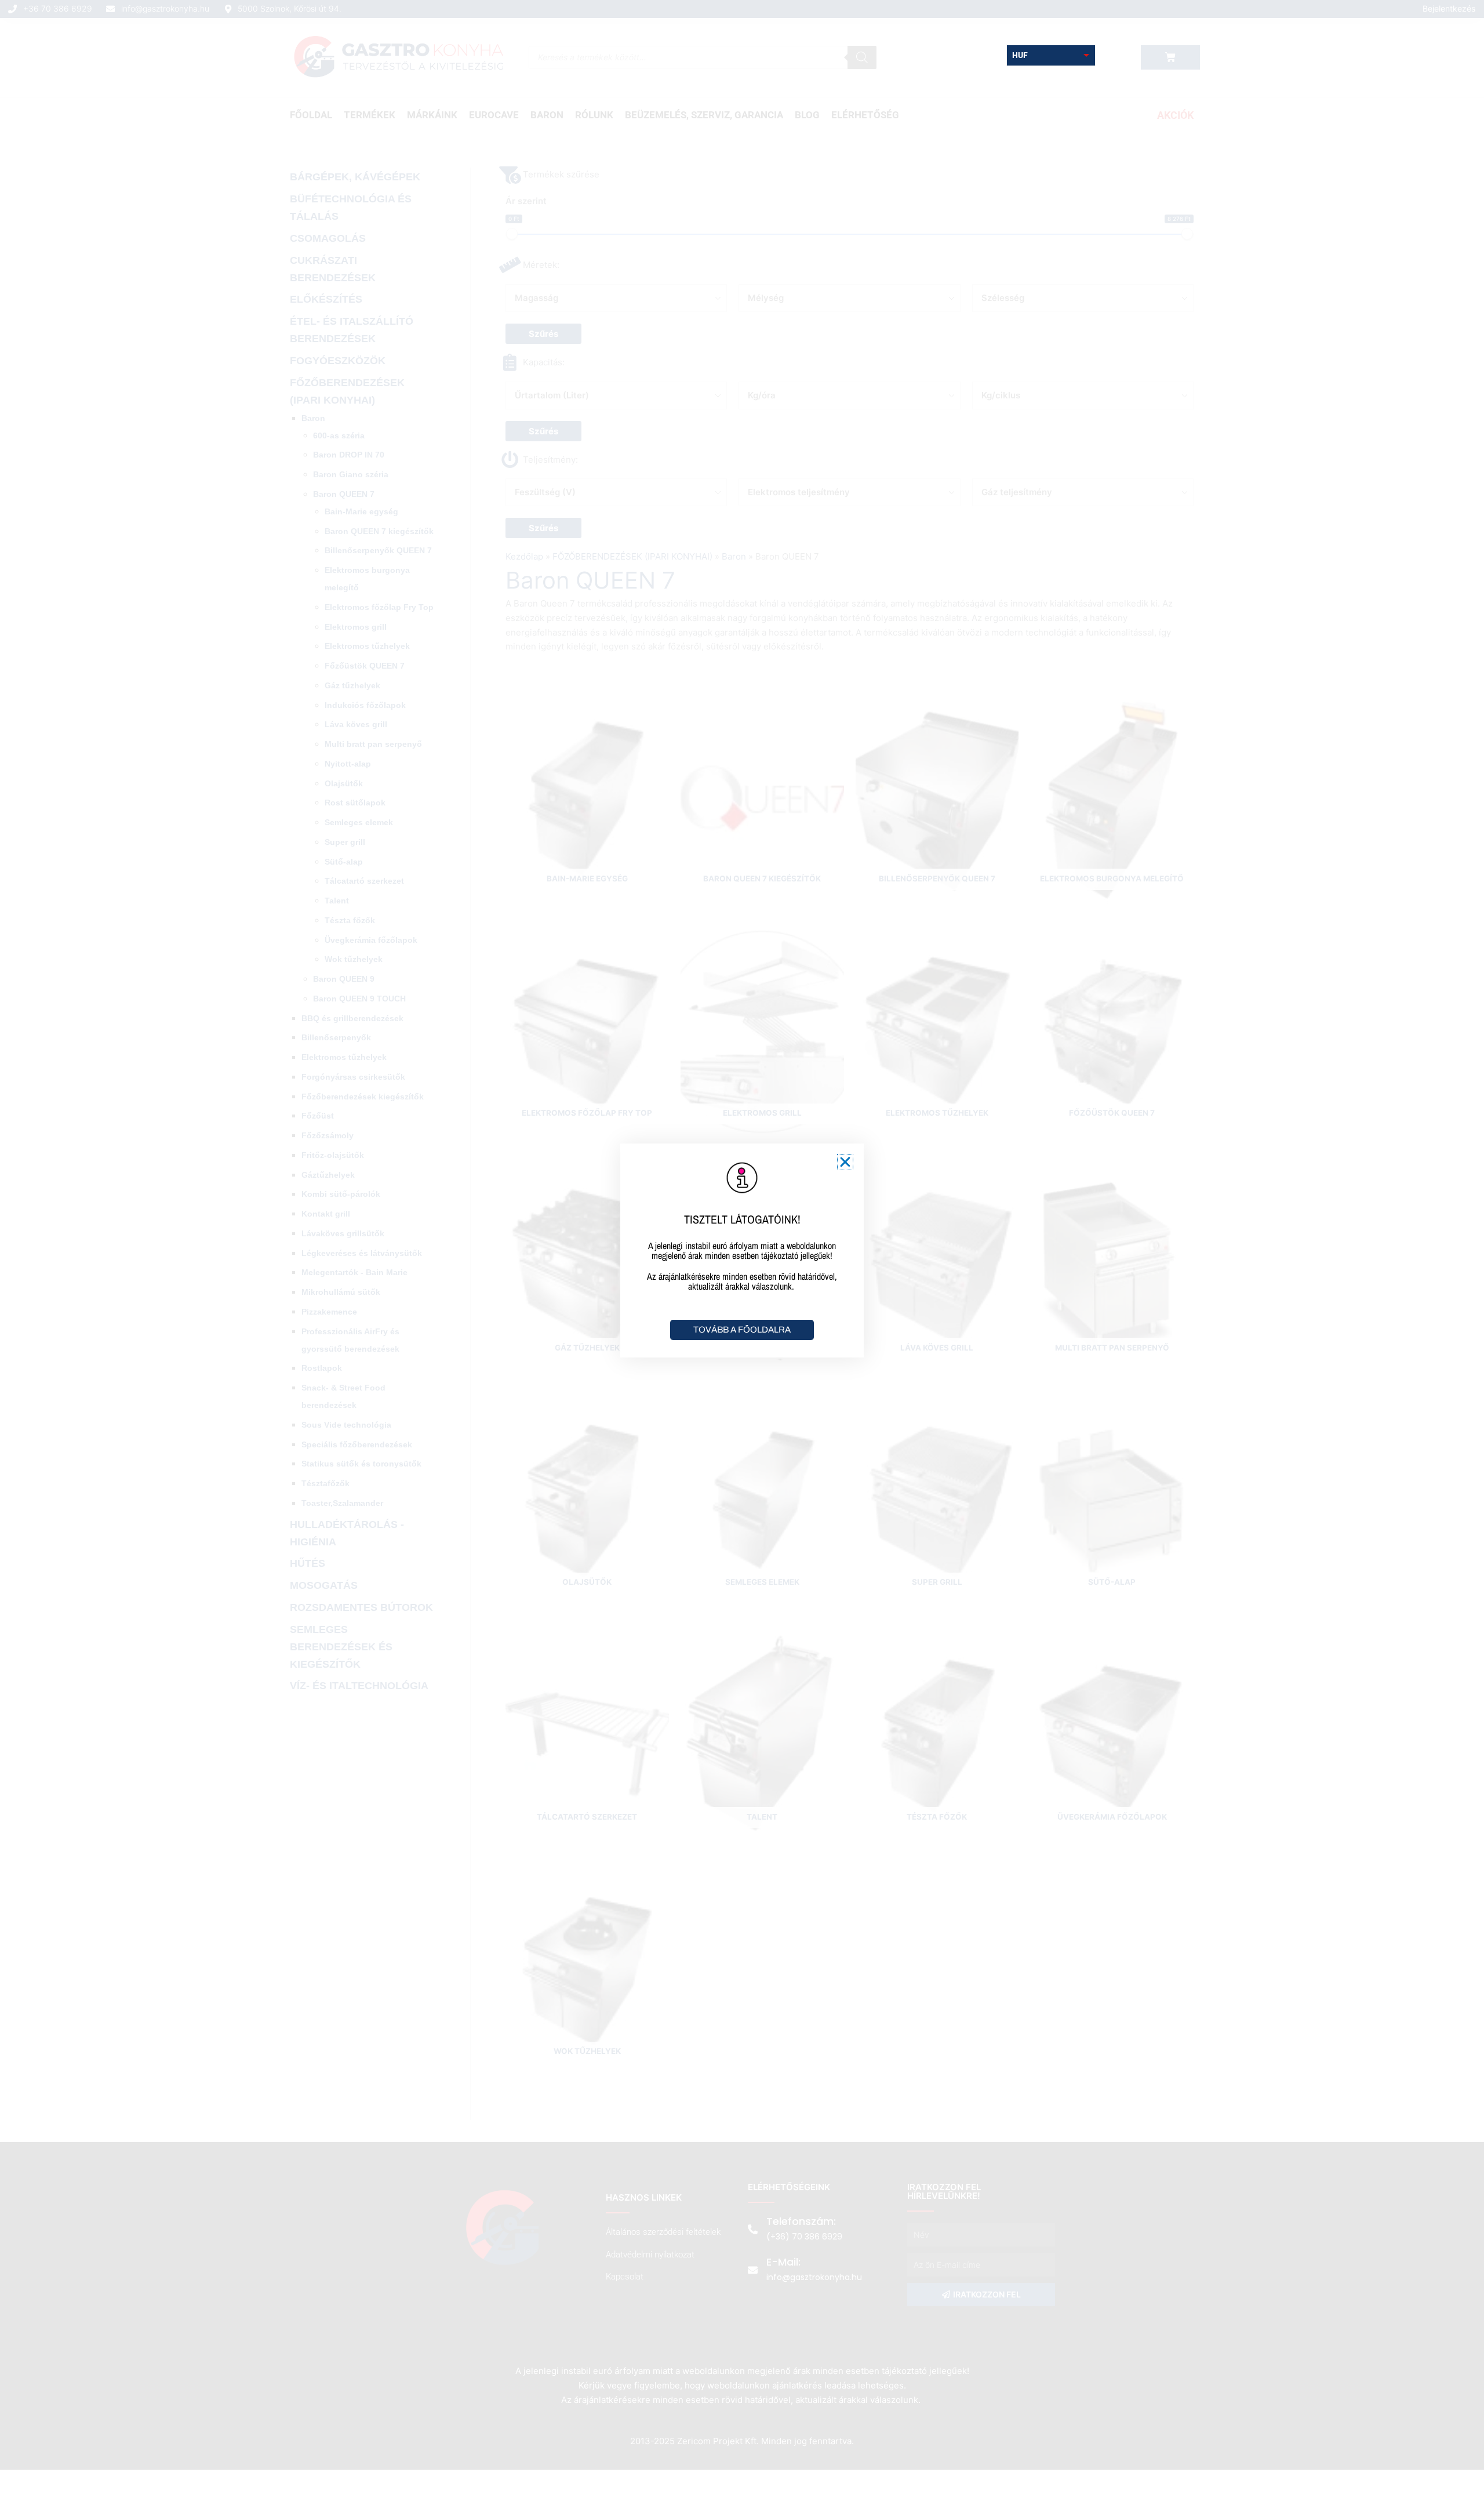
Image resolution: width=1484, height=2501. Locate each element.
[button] (845, 1162)
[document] (742, 1250)
